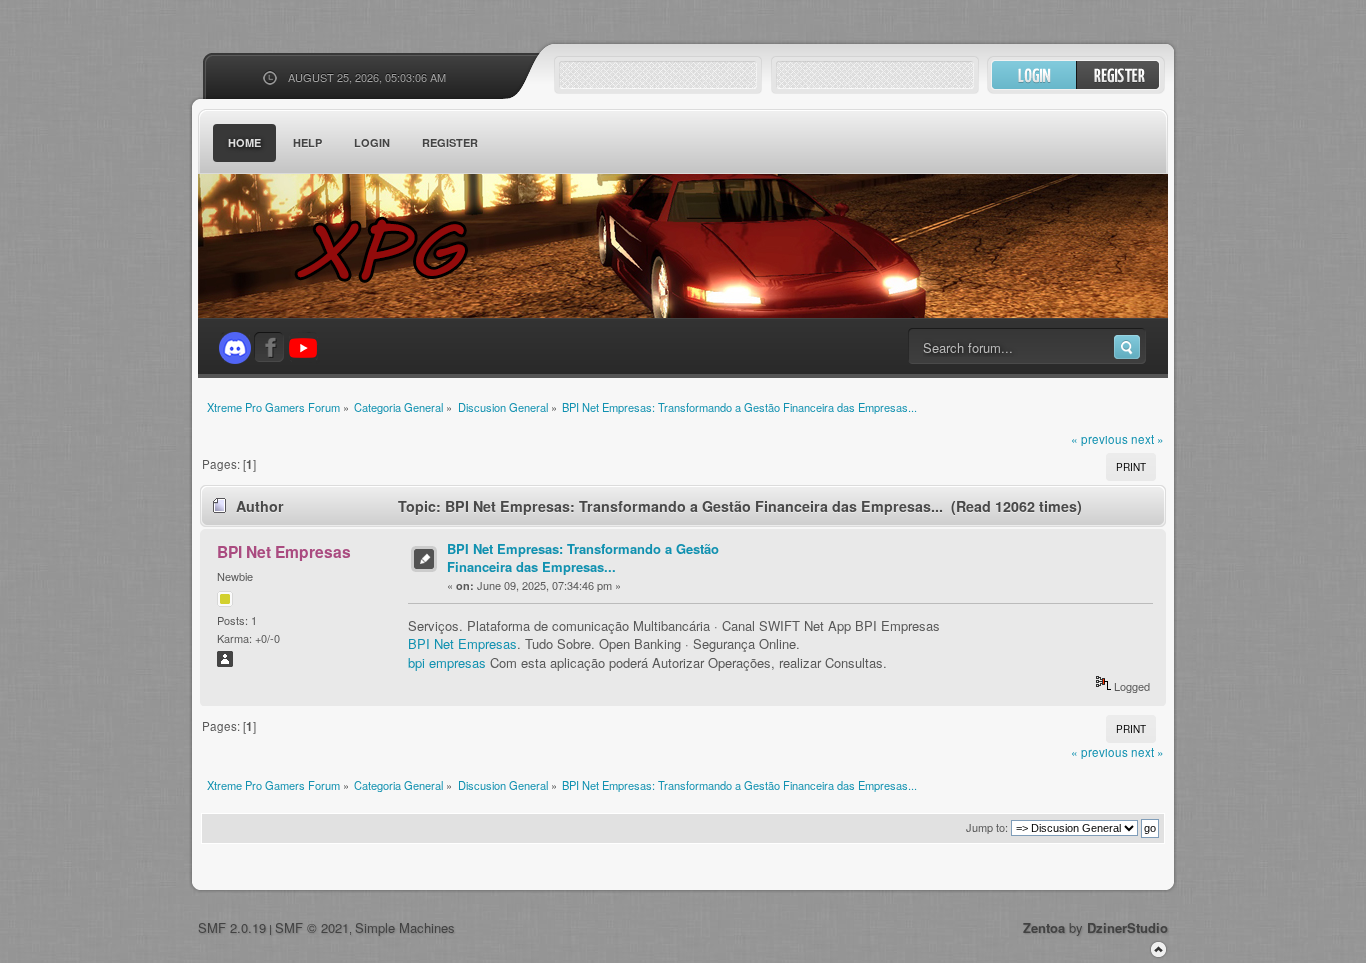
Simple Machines (405, 927)
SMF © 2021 (312, 927)
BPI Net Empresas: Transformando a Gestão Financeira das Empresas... (583, 557)
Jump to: (987, 827)
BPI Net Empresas (284, 551)
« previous (1099, 439)
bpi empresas (447, 662)
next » (1147, 439)
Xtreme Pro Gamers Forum (393, 249)
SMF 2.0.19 (232, 927)
